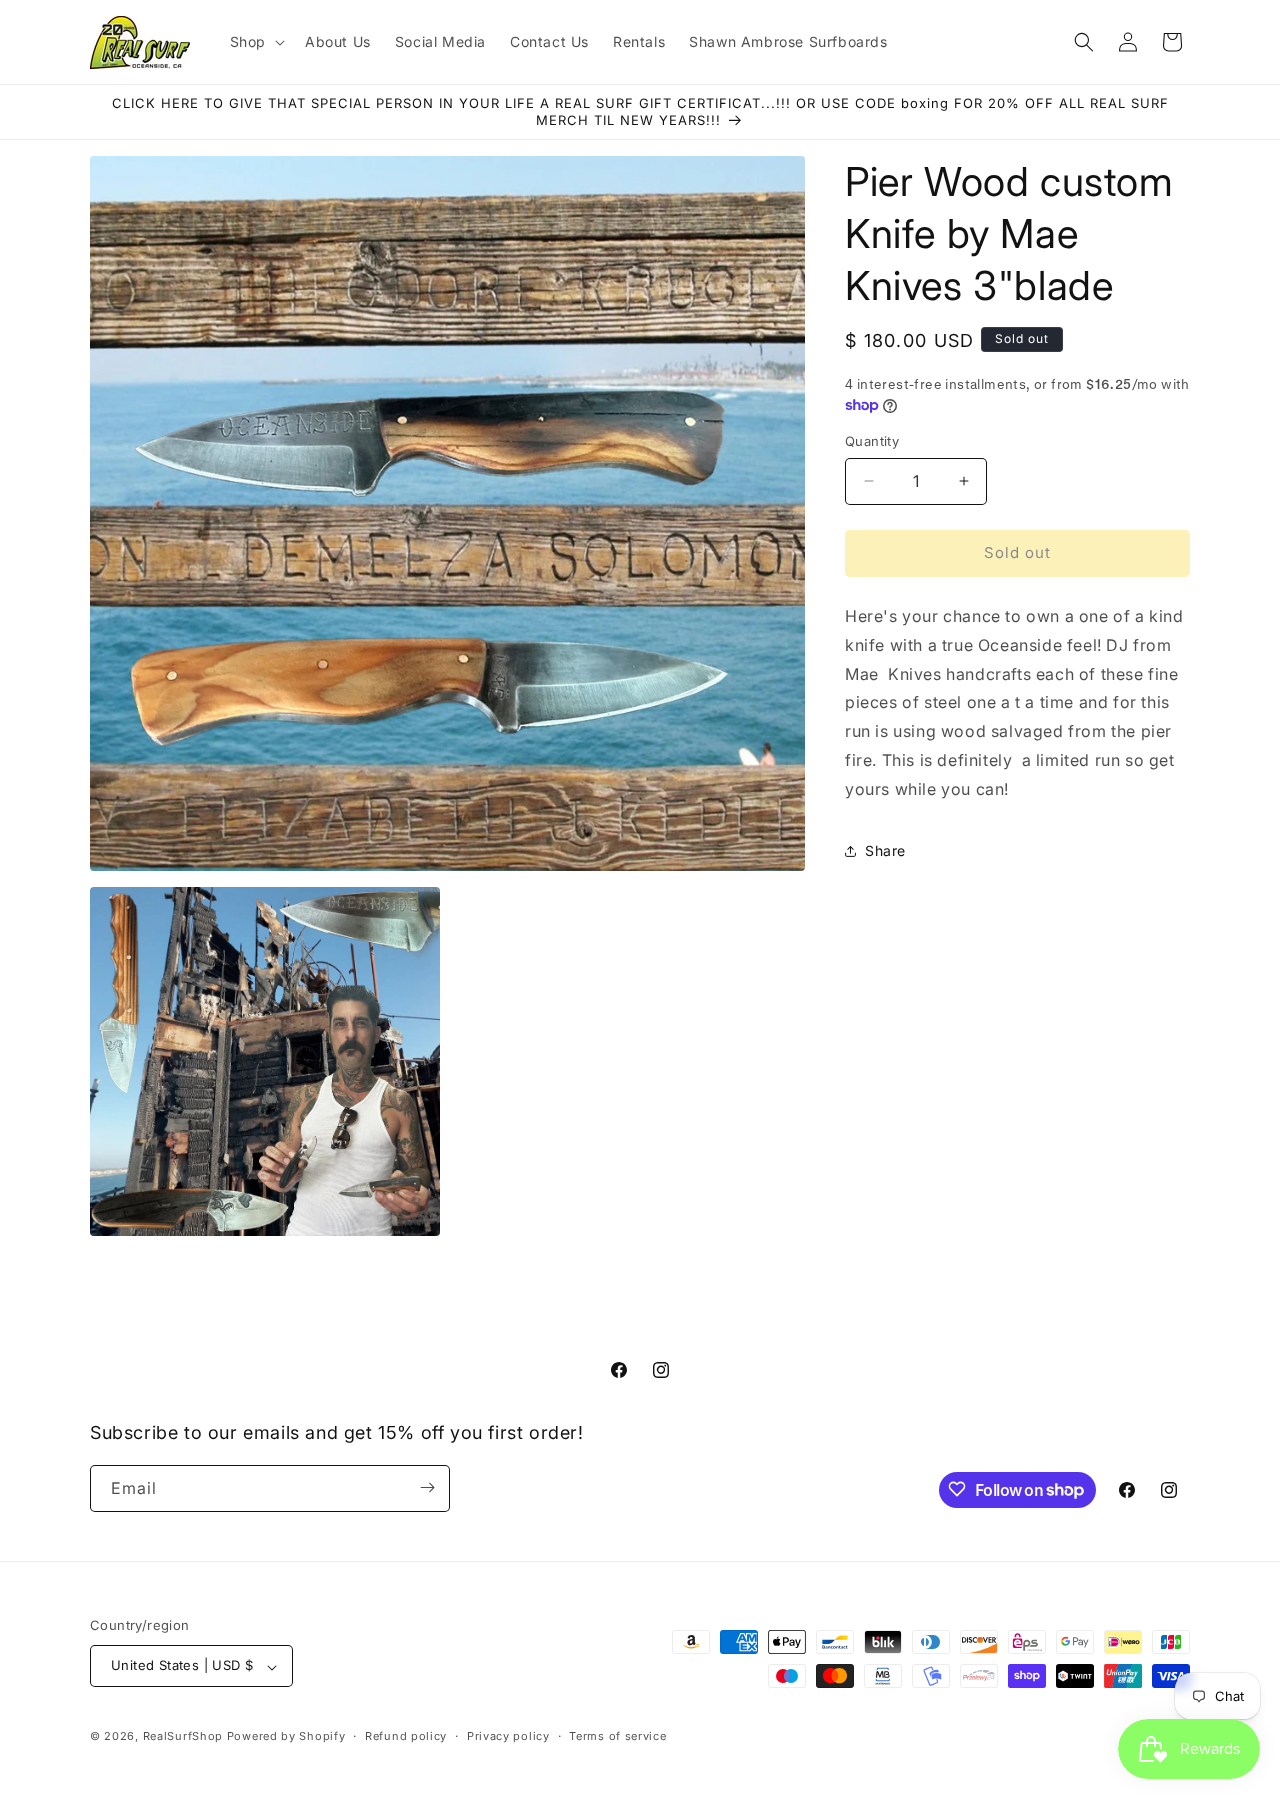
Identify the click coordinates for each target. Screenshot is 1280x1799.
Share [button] (885, 850)
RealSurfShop (183, 1737)
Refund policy (406, 1736)
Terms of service (617, 1736)
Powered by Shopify (286, 1737)
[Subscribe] (427, 1487)
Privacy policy (508, 1736)
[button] (255, 42)
